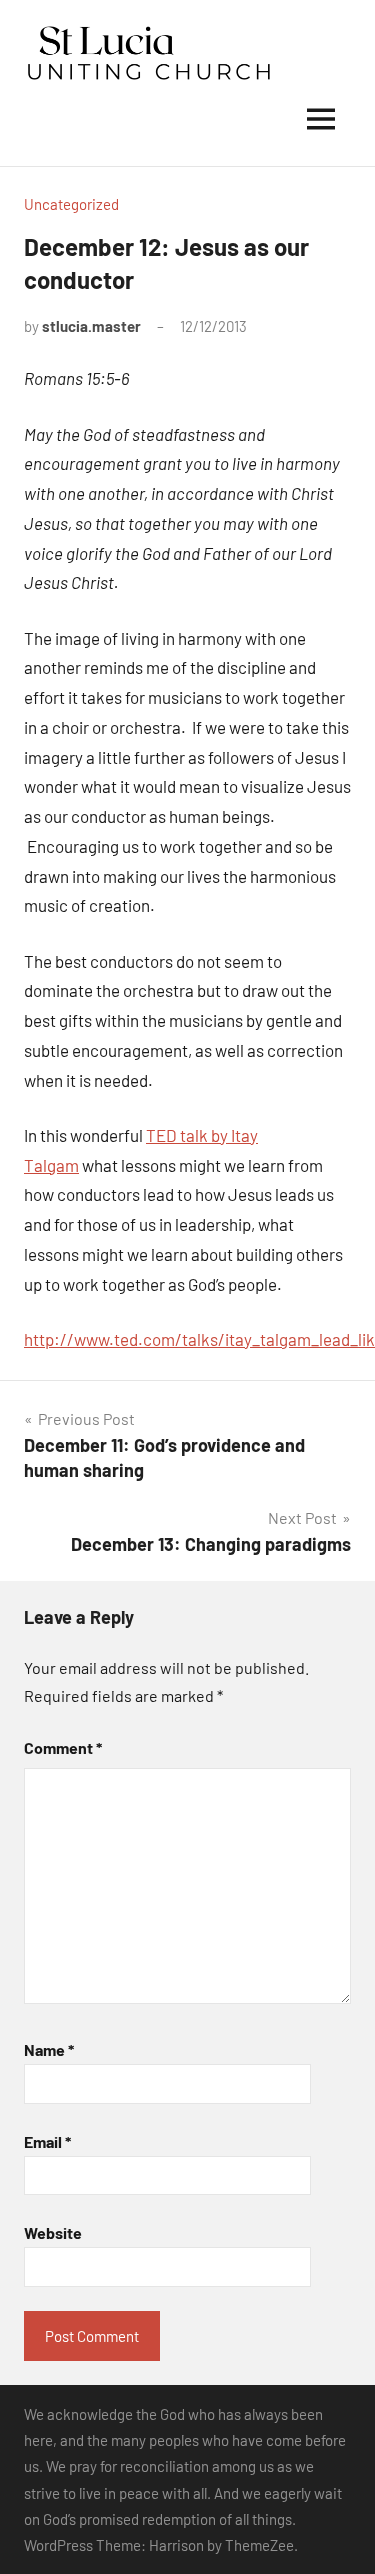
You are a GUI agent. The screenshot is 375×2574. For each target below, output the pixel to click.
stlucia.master (91, 326)
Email (47, 2141)
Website (53, 2232)
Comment (63, 1747)
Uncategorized (71, 204)
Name (49, 2049)
